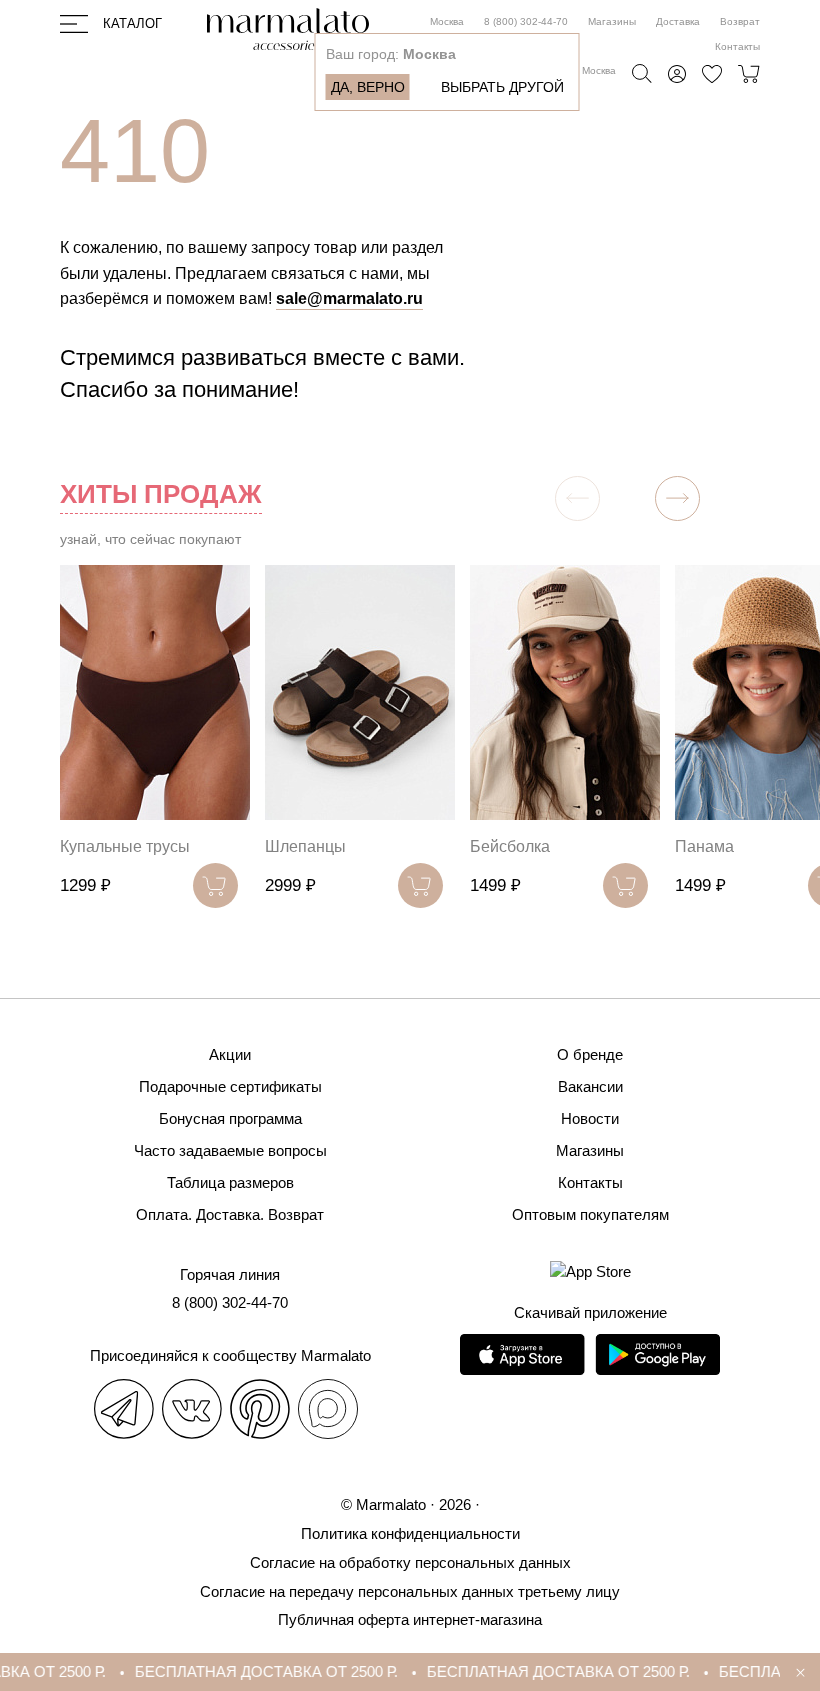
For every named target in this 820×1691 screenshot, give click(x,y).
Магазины (612, 21)
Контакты (737, 46)
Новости (590, 1118)
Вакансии (590, 1086)
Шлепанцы (305, 846)
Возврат (740, 21)
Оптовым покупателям (590, 1214)
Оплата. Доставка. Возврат (230, 1214)
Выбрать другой (502, 87)
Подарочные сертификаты (230, 1086)
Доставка (678, 21)
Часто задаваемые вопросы (230, 1150)
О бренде (590, 1054)
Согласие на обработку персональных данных (410, 1562)
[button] (677, 498)
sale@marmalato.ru (349, 298)
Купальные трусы (125, 846)
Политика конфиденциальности (410, 1533)
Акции (230, 1054)
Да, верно (368, 87)
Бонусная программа (230, 1118)
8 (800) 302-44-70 (526, 21)
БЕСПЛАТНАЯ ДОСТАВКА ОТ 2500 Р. (251, 1671)
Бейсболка (510, 846)
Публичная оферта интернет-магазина (410, 1619)
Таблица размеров (230, 1182)
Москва (447, 21)
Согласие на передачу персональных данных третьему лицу (410, 1591)
